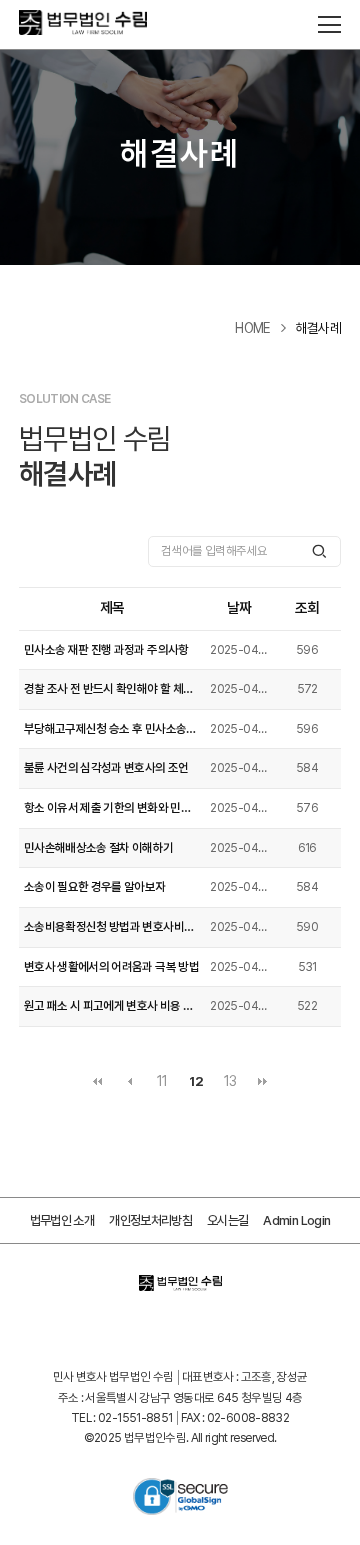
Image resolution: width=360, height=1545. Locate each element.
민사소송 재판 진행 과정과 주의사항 (106, 650)
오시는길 (227, 1220)
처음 (97, 1082)
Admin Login (296, 1220)
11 (162, 1081)
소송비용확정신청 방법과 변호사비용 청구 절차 (112, 927)
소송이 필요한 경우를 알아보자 (95, 887)
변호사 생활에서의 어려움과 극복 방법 (111, 967)
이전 (130, 1082)
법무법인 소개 (62, 1220)
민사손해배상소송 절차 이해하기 (99, 848)
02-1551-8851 (135, 1417)
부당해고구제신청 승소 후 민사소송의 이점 (112, 729)
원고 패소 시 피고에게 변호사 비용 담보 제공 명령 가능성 (112, 1006)
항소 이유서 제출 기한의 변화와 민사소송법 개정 (112, 808)
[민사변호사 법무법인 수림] (119, 25)
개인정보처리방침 (150, 1220)
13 (230, 1081)
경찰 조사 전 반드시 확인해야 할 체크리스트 (112, 689)
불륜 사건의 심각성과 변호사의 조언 (106, 768)
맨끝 (263, 1082)
